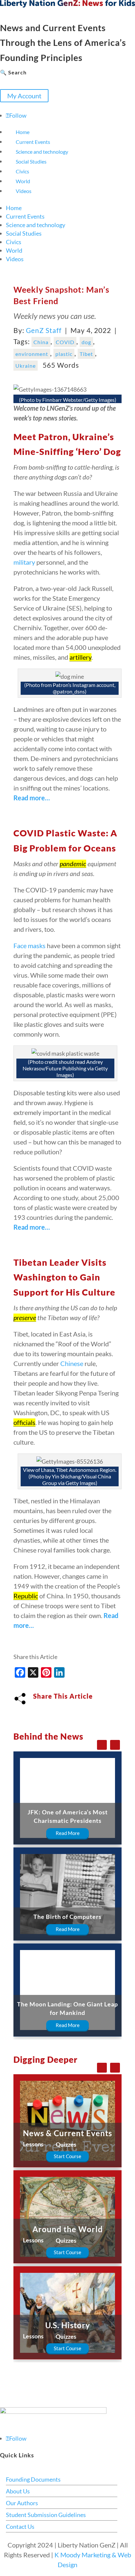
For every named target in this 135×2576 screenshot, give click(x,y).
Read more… (32, 798)
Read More (68, 1833)
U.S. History (68, 2325)
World (23, 181)
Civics (22, 171)
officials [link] (24, 1422)
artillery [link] (80, 657)
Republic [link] (26, 1596)
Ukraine (26, 366)
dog (86, 342)
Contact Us (20, 2527)
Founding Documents (33, 2479)
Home (23, 132)
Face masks (29, 946)
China (41, 342)
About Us (18, 2491)
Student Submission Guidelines (46, 2515)
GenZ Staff (44, 330)
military (24, 562)
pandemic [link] (73, 864)
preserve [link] (25, 1317)
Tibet (86, 354)
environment (32, 354)
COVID (65, 342)
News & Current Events (67, 2133)
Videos (24, 191)
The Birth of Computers (67, 1917)
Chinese (72, 1363)
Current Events (33, 142)
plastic (64, 354)
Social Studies (31, 161)
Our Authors (22, 2503)
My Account (24, 96)
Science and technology (42, 152)
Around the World (68, 2229)
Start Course (67, 2156)
